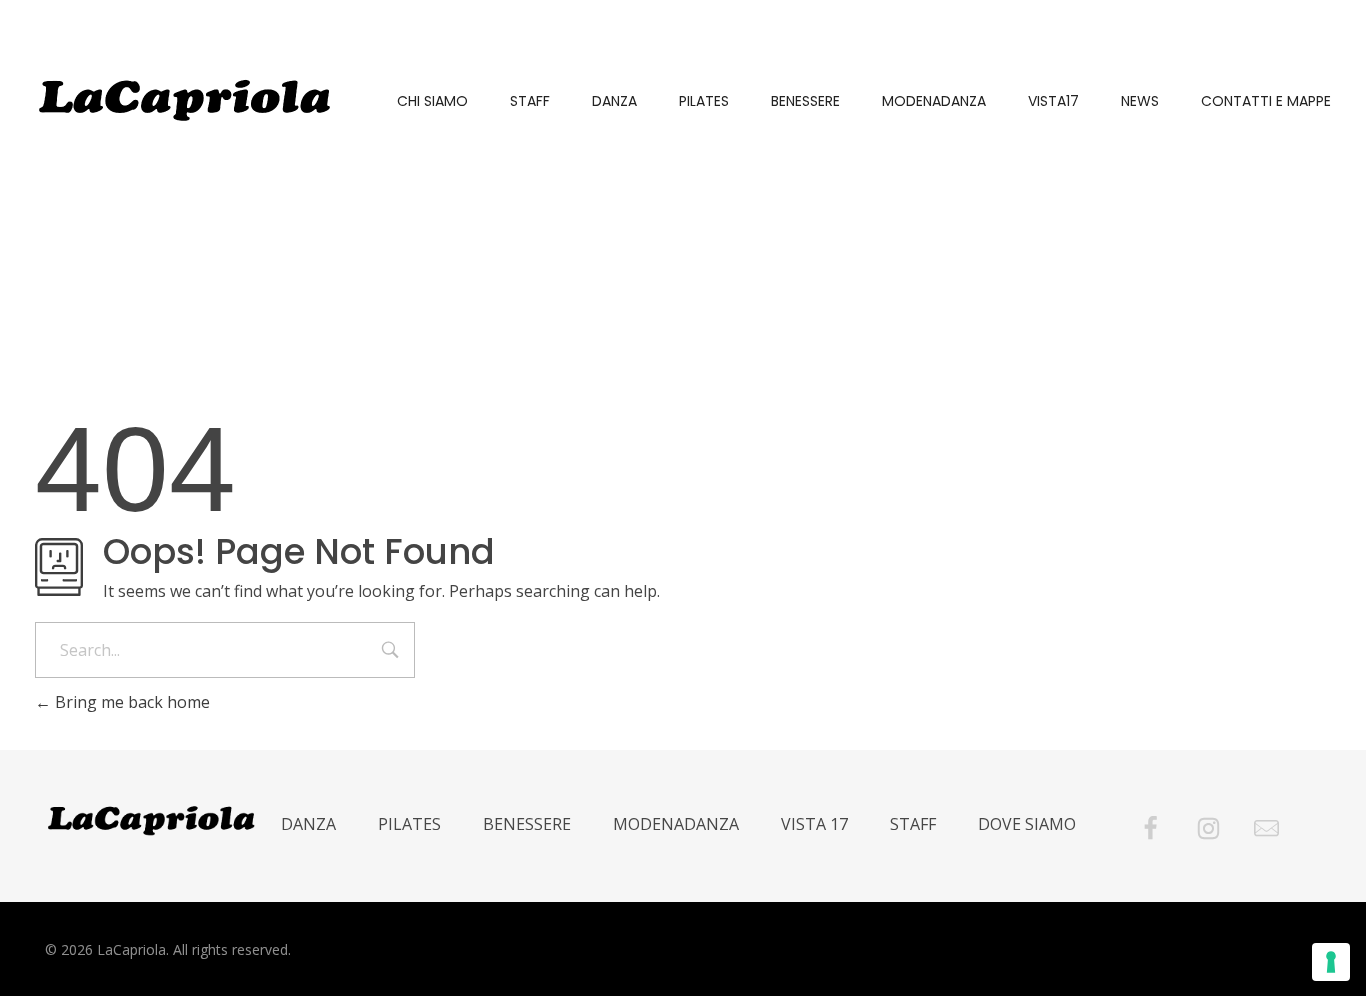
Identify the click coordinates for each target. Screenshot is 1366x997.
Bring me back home (130, 702)
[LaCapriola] (185, 100)
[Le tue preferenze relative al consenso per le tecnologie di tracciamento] (1331, 962)
